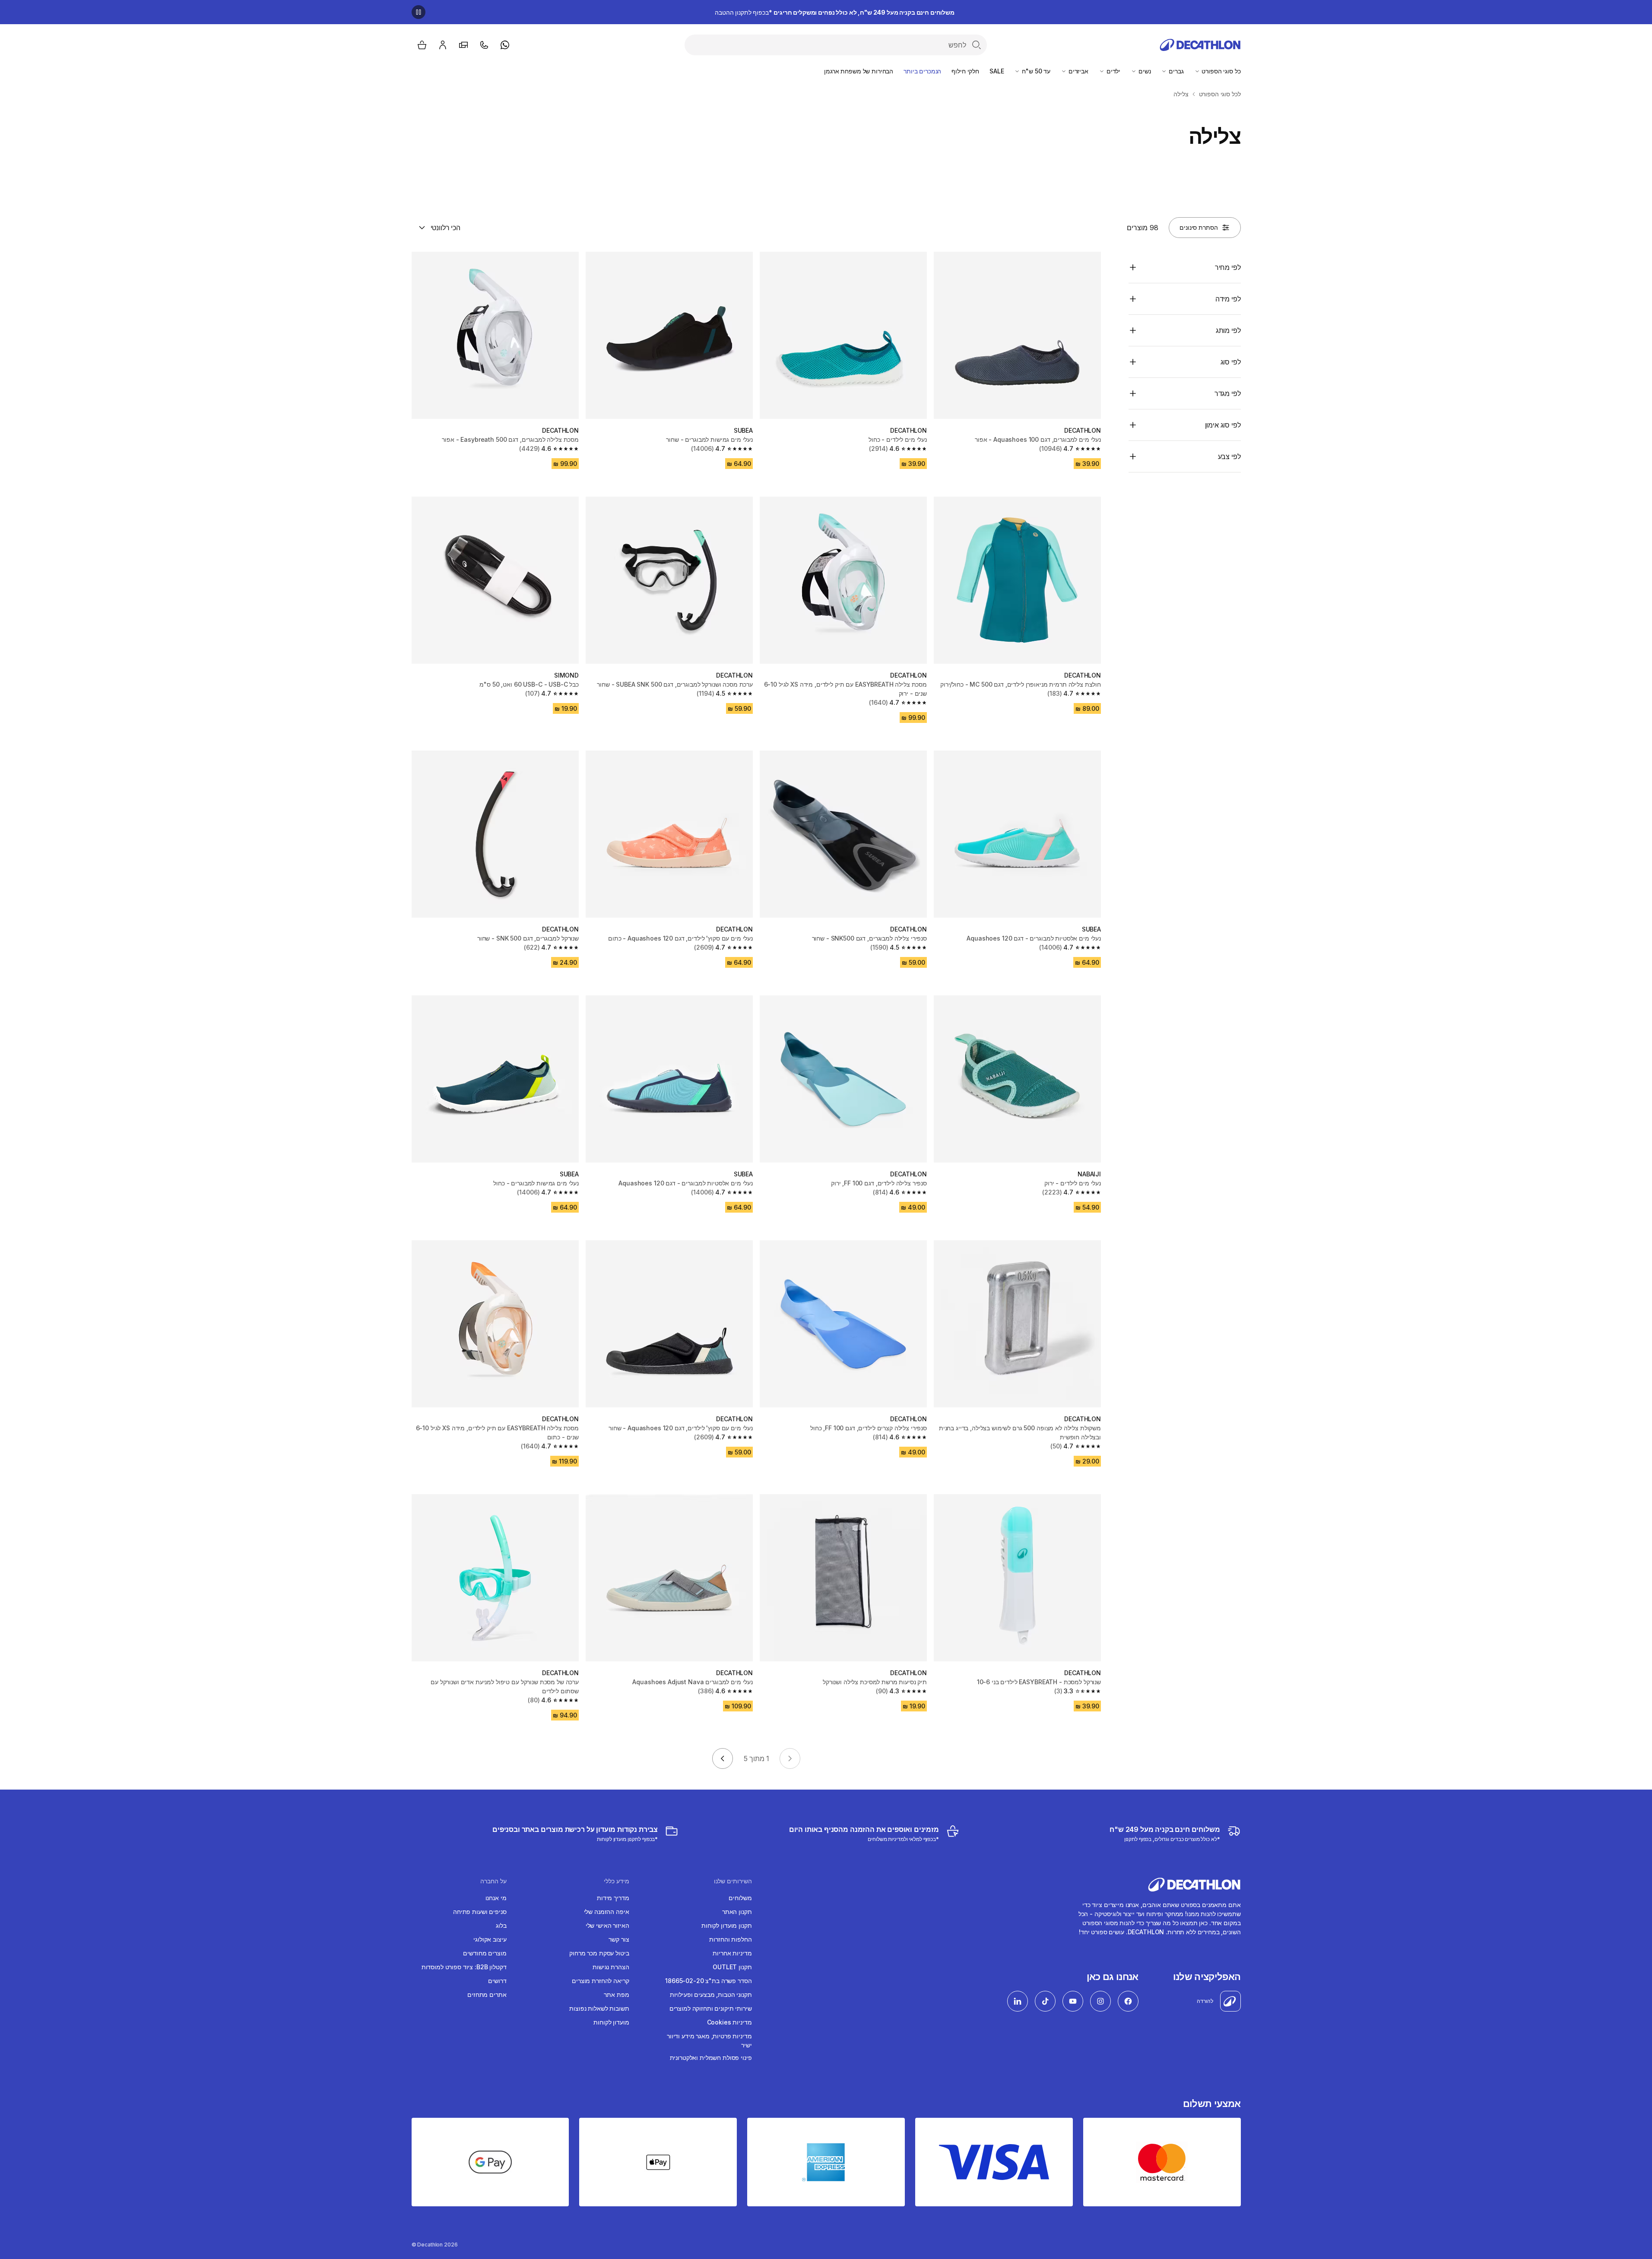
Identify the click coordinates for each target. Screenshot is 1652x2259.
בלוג (501, 1925)
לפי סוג (1231, 362)
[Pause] (419, 12)
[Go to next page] (723, 1758)
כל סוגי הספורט (1221, 71)
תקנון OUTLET (732, 1967)
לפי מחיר (1228, 267)
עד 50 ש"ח (1035, 71)
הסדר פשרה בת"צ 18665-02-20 (708, 1981)
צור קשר (619, 1939)
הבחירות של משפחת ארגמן (859, 71)
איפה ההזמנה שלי (607, 1912)
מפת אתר (616, 1994)
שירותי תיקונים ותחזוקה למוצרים (711, 2008)
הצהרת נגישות (611, 1967)
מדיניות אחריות (732, 1953)
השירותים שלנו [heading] (733, 1881)
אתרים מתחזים (487, 1994)
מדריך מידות (613, 1898)
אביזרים (1078, 71)
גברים (1175, 71)
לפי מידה (1228, 299)
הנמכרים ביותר (922, 71)
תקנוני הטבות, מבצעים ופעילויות (711, 1994)
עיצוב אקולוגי (490, 1939)
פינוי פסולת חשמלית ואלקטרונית (711, 2058)
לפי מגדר (1228, 393)
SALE (997, 71)
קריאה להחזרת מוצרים (600, 1981)
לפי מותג (1228, 330)
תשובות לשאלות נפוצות (599, 2008)
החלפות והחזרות (730, 1939)
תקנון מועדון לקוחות (726, 1925)
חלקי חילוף (965, 71)
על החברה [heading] (493, 1881)
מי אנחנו (496, 1898)
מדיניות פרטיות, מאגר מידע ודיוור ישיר (709, 2040)
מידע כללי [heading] (617, 1881)
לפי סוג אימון (1223, 425)
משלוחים (740, 1898)
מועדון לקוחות (611, 2022)
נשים (1144, 71)
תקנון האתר (737, 1912)
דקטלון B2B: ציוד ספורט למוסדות (464, 1967)
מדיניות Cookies (729, 2022)
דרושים (497, 1981)
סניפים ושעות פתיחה (480, 1912)
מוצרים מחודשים (485, 1953)
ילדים (1113, 71)
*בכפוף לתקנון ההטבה (835, 12)
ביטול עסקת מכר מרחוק (599, 1953)
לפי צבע (1229, 456)
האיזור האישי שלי (607, 1925)
